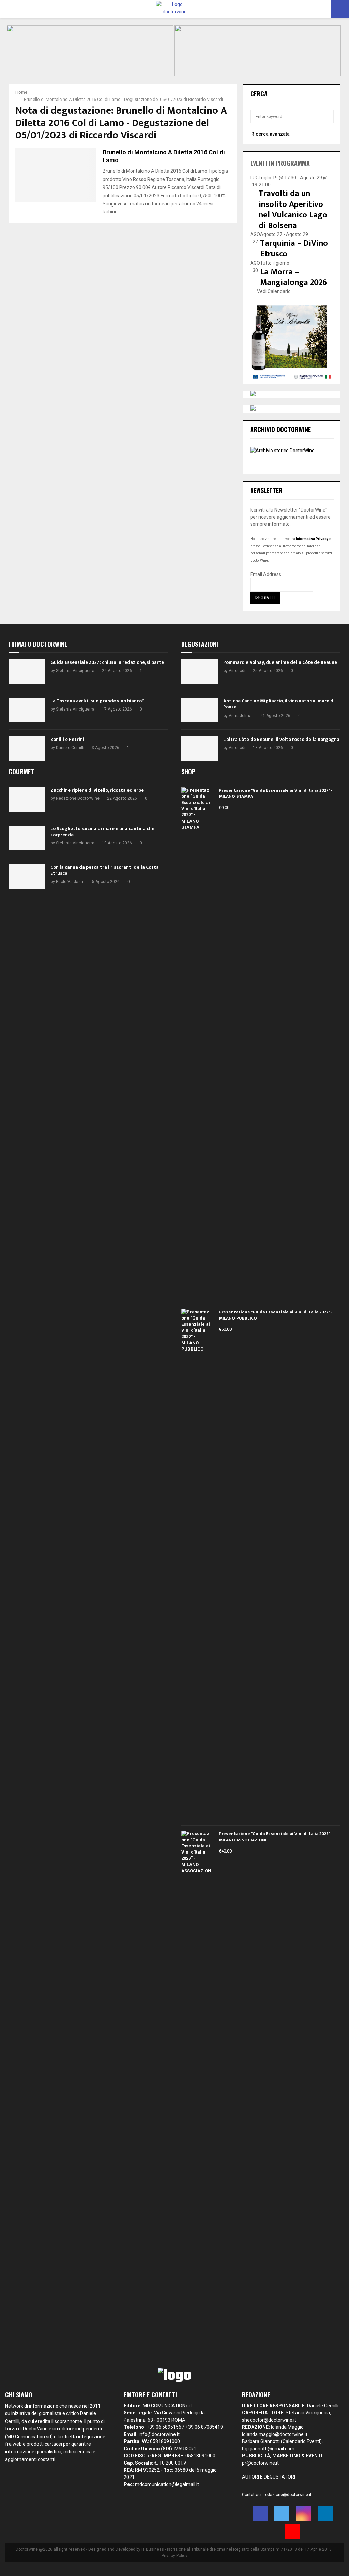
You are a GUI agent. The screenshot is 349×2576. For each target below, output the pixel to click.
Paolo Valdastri (70, 882)
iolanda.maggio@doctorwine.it (275, 2434)
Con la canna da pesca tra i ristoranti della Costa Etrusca (105, 870)
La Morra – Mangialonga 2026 (293, 277)
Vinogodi (237, 671)
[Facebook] (260, 2513)
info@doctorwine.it (159, 2434)
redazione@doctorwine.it (288, 2495)
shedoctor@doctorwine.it (269, 2420)
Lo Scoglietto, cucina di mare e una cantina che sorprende (102, 832)
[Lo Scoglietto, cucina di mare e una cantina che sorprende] (27, 838)
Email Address (266, 574)
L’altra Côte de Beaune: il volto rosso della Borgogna (281, 739)
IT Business (153, 2549)
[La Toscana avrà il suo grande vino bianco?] (27, 710)
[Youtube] (293, 2532)
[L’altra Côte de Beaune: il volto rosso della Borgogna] (200, 749)
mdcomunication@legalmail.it (167, 2484)
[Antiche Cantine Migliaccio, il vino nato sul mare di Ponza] (200, 710)
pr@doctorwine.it (260, 2463)
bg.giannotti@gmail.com (268, 2449)
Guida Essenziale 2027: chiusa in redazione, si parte (107, 662)
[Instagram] (304, 2513)
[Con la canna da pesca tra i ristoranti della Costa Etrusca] (27, 877)
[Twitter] (282, 2513)
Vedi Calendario (274, 291)
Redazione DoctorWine (78, 798)
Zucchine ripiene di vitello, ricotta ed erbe (97, 790)
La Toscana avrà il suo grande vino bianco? (97, 701)
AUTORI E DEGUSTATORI (269, 2477)
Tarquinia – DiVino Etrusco (294, 249)
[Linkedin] (325, 2513)
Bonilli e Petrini (67, 739)
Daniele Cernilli (70, 748)
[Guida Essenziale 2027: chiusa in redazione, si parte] (27, 672)
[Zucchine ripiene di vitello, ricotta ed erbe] (27, 799)
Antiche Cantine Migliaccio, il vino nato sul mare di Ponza (279, 704)
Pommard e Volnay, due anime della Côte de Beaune (280, 662)
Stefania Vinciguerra (75, 671)
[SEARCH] (327, 117)
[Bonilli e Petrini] (27, 749)
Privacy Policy (174, 2556)
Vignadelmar (241, 716)
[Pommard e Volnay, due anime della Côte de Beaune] (200, 672)
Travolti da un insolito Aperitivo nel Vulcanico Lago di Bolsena (293, 210)
